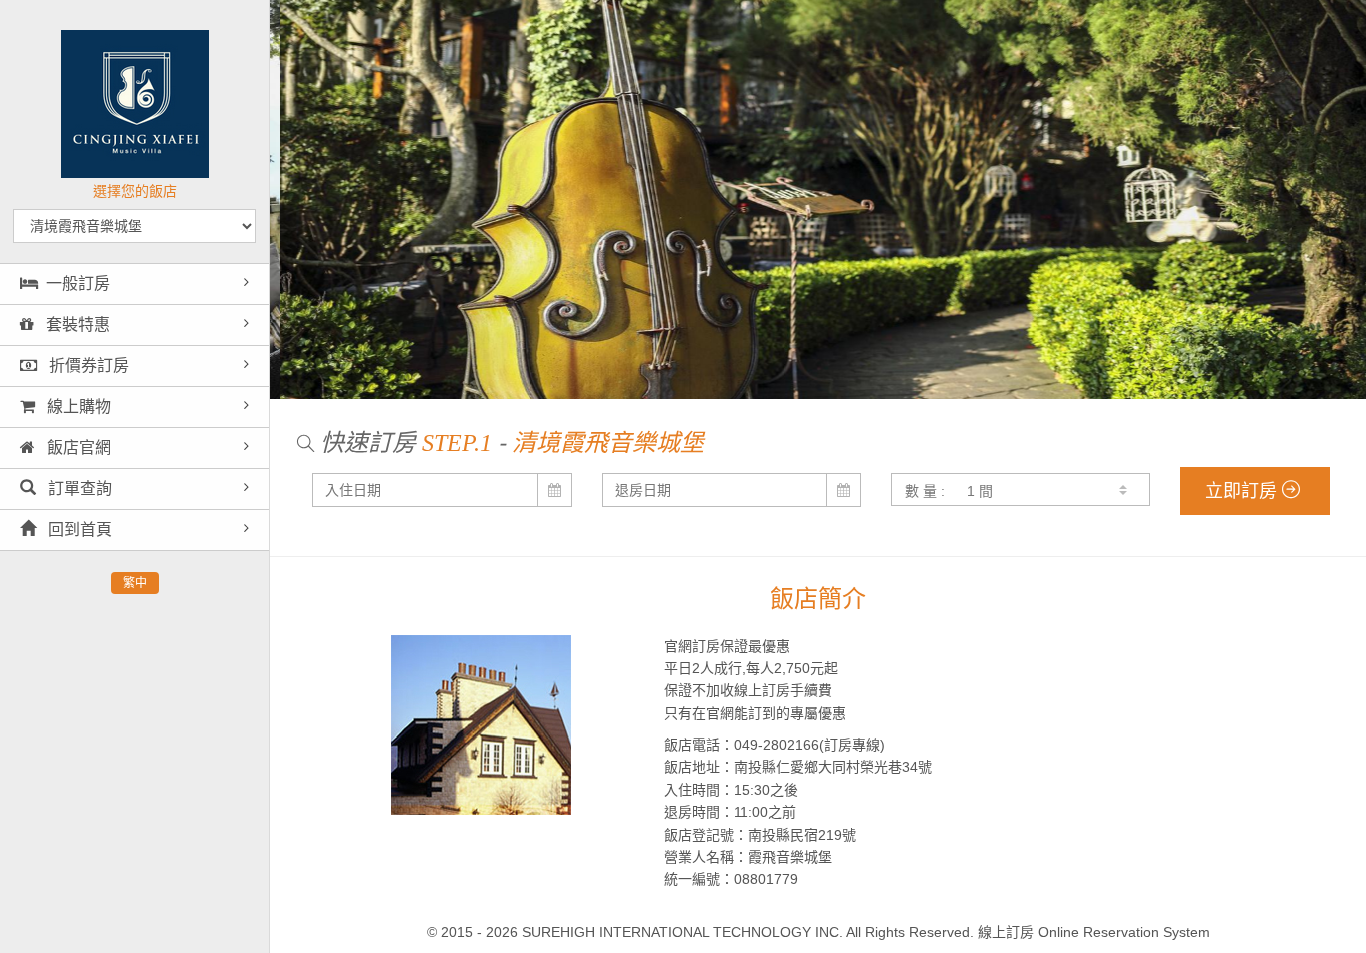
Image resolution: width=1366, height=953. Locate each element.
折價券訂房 (87, 365)
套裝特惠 (76, 324)
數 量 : (925, 491)
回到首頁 (78, 529)
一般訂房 (78, 283)
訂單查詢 (78, 488)
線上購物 (77, 406)
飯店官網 (77, 447)
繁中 (135, 583)
